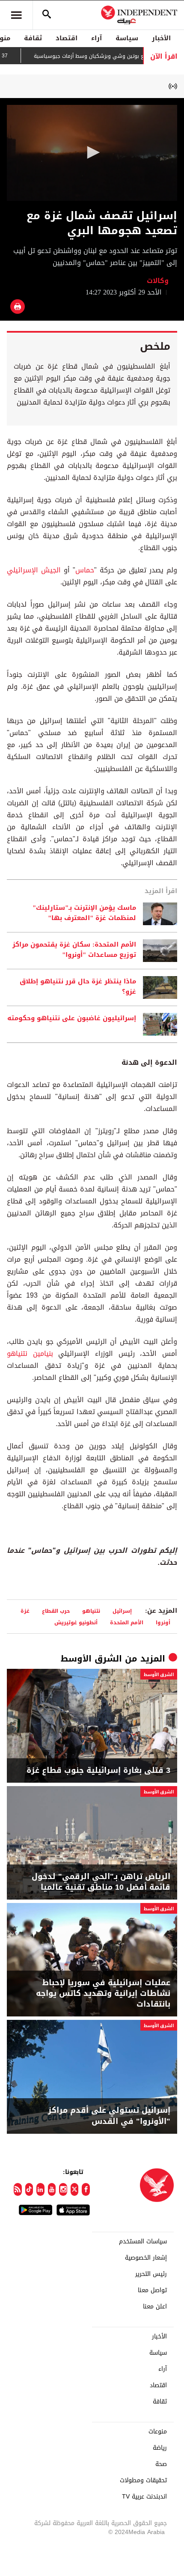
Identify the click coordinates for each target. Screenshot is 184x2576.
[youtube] (52, 2189)
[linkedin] (40, 2189)
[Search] (47, 15)
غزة (25, 1611)
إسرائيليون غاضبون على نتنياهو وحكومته (72, 1018)
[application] (92, 153)
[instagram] (63, 2189)
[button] (92, 152)
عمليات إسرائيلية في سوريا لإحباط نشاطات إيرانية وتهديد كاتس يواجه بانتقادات (103, 1994)
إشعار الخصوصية (146, 2258)
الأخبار (161, 38)
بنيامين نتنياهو (30, 1354)
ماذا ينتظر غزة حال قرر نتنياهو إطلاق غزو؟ (78, 987)
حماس (85, 570)
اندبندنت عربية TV (144, 2497)
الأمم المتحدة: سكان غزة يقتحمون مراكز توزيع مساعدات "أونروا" (74, 950)
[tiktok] (29, 2189)
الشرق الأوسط (91, 1659)
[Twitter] (75, 2189)
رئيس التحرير (151, 2274)
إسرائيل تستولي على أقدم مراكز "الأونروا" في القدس (109, 2116)
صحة (161, 2464)
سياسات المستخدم (143, 2242)
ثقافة (33, 38)
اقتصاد (67, 38)
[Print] (18, 307)
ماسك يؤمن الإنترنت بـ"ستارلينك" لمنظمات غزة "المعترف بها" (84, 913)
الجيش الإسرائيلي (34, 570)
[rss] (18, 2189)
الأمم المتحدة (127, 1622)
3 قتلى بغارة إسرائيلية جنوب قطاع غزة (98, 1770)
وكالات (158, 281)
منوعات (158, 2432)
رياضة (160, 2448)
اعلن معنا (155, 2307)
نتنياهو (91, 1611)
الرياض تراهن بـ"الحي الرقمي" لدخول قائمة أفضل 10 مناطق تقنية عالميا (101, 1882)
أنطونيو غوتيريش (76, 1622)
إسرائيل (122, 1611)
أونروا (163, 1622)
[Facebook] (86, 2189)
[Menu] (16, 15)
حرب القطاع (56, 1611)
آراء (96, 38)
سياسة (127, 38)
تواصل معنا (152, 2290)
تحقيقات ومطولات (143, 2481)
